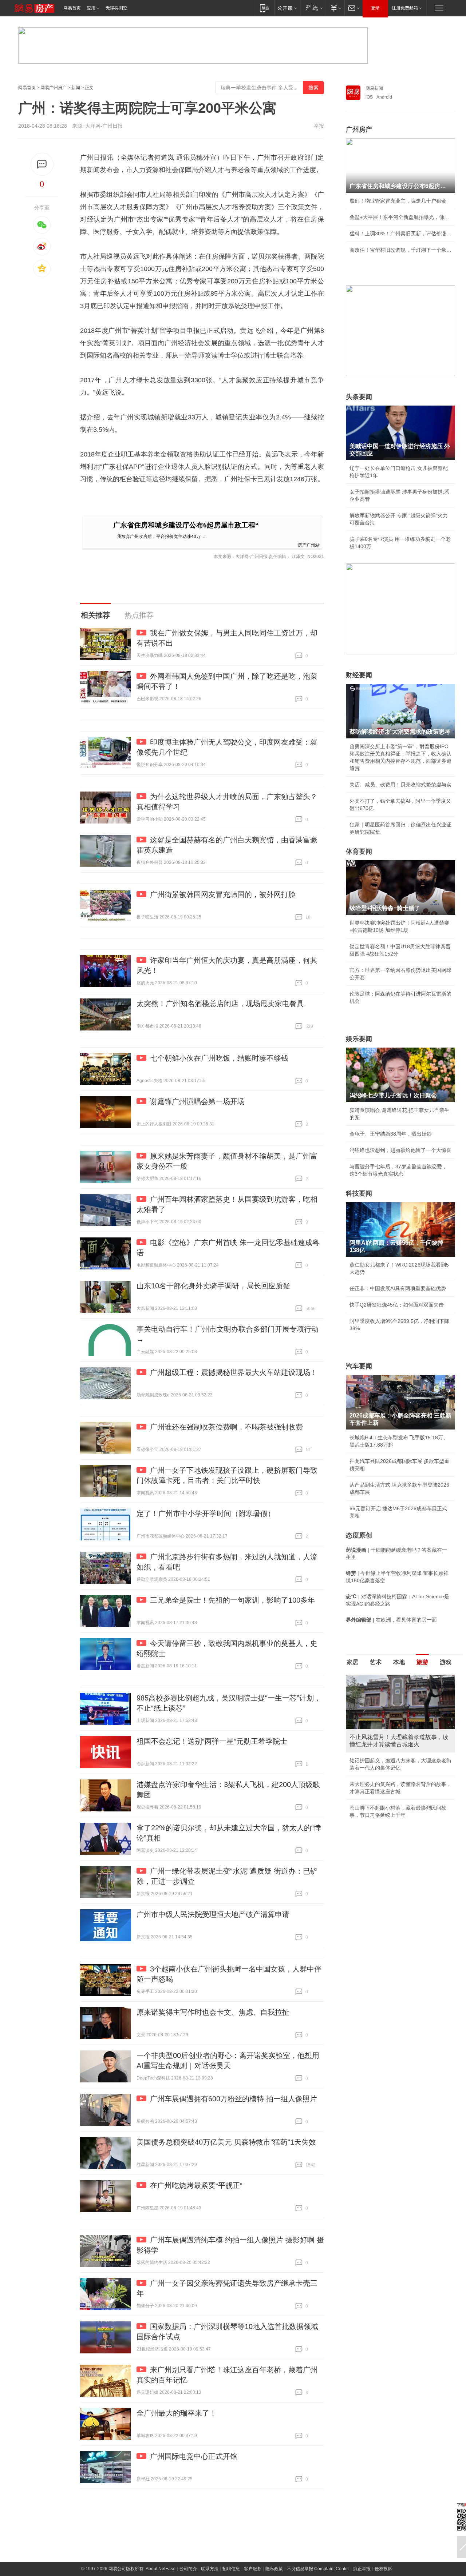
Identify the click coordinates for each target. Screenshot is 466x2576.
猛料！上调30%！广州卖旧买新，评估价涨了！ (400, 234)
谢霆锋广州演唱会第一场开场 (197, 1101)
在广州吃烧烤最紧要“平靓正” (196, 2185)
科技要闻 (359, 1193)
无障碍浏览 (116, 8)
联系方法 (210, 2569)
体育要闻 (359, 852)
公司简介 (188, 2569)
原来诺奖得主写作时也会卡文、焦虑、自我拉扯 (213, 2012)
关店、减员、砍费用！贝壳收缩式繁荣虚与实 (400, 785)
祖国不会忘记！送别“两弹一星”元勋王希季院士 (212, 1741)
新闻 (76, 88)
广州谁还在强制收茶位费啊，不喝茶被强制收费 (226, 1427)
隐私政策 (274, 2569)
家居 (352, 1662)
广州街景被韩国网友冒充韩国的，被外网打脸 (223, 894)
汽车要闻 (359, 1366)
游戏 (446, 1662)
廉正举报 (362, 2569)
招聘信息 (231, 2569)
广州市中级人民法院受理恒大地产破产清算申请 (213, 1914)
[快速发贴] (42, 164)
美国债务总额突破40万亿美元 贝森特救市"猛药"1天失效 (226, 2142)
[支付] (335, 8)
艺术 (376, 1662)
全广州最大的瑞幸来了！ (177, 2413)
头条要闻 (359, 397)
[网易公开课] (287, 8)
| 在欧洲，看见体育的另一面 (391, 1620)
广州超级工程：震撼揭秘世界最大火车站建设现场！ (234, 1372)
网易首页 (72, 8)
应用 (91, 8)
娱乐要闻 (359, 1039)
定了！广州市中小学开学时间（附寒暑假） (206, 1514)
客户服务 (253, 2569)
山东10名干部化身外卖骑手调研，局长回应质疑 (213, 1286)
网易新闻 (374, 88)
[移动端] (264, 8)
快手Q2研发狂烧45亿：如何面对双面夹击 (397, 1305)
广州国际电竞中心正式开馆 (194, 2456)
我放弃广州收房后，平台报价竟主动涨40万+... (162, 536)
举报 (319, 126)
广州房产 (359, 129)
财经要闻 (359, 675)
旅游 (422, 1662)
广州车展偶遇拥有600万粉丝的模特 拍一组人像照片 (234, 2099)
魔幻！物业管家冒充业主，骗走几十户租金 (398, 201)
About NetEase (161, 2569)
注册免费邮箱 (405, 8)
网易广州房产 (54, 88)
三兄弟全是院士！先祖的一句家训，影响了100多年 (232, 1600)
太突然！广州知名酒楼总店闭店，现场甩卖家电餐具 (220, 1004)
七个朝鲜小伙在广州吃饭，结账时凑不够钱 (219, 1058)
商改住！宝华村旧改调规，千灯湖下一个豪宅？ (400, 250)
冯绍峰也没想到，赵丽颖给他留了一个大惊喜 (400, 1150)
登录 (375, 8)
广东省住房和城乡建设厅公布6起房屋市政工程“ (186, 525)
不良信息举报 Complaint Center (318, 2569)
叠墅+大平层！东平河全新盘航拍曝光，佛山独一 (400, 217)
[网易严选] (313, 8)
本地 (399, 1662)
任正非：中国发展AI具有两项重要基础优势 (398, 1288)
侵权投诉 (383, 2569)
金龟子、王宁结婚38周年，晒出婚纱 (391, 1134)
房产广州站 (309, 545)
